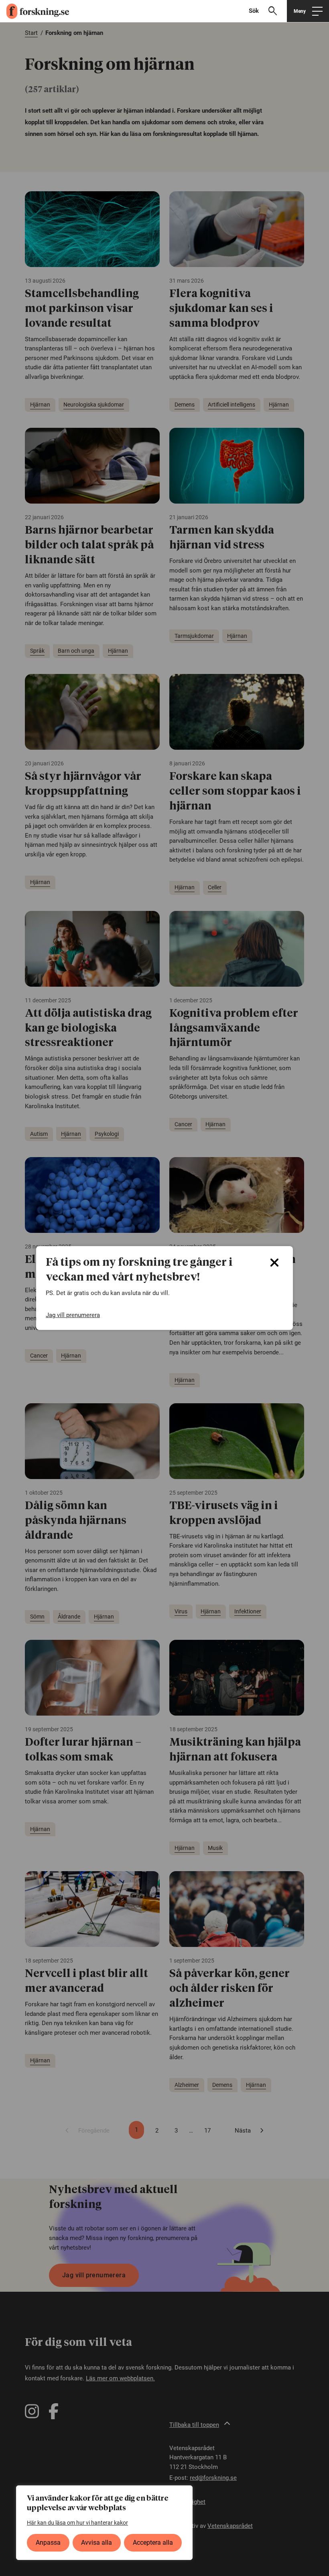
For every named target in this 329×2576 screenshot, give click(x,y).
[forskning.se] (35, 11)
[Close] (274, 1263)
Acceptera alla (153, 2543)
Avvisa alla (96, 2543)
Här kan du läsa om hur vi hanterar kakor (77, 2523)
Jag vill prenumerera (73, 1315)
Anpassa (48, 2543)
